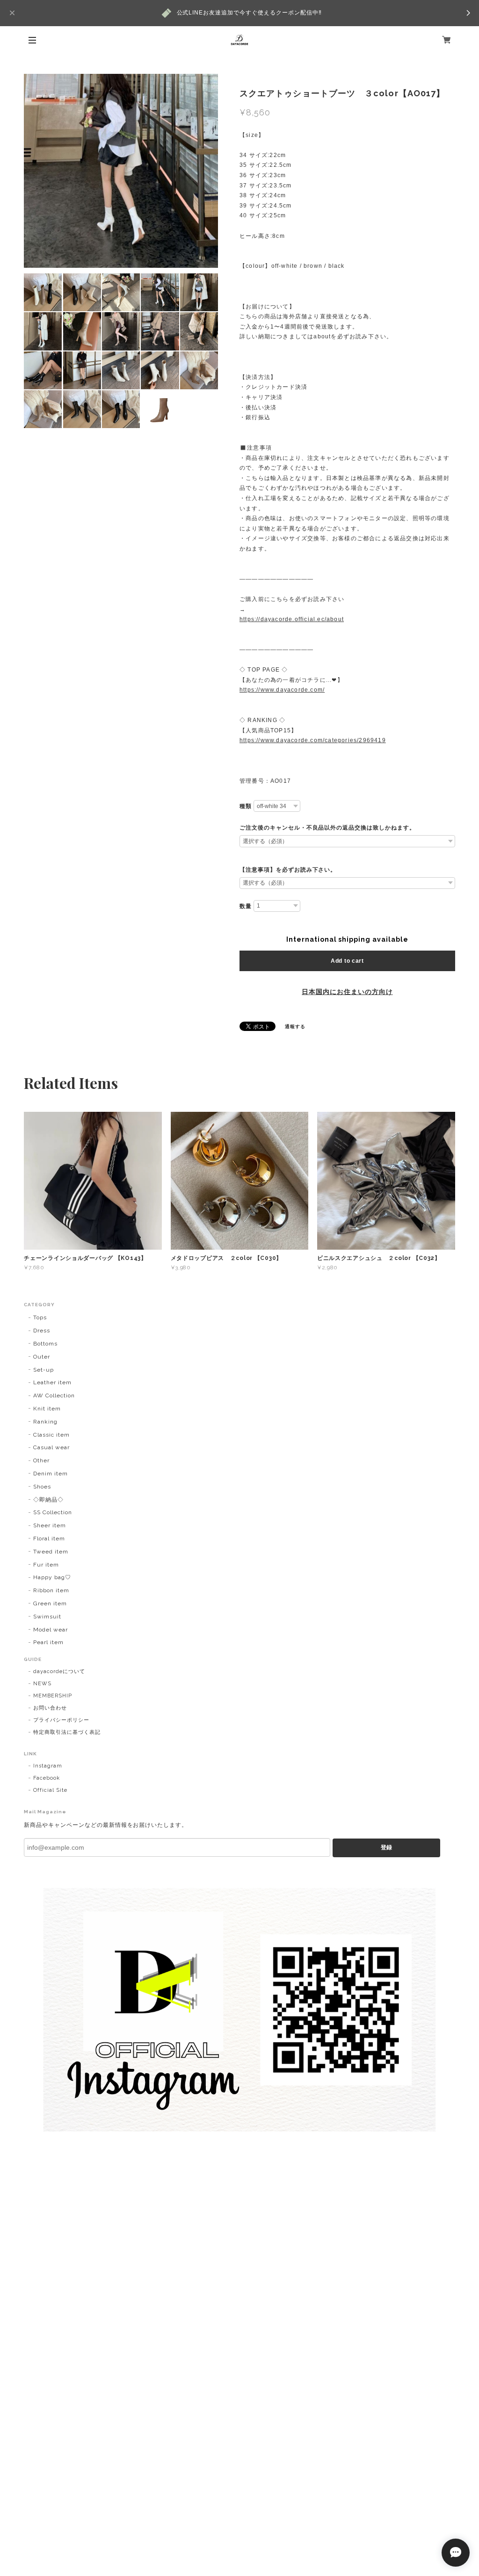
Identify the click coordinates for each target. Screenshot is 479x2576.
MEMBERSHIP (53, 1696)
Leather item (52, 1382)
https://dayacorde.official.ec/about (292, 619)
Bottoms (45, 1344)
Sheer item (50, 1525)
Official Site (50, 1790)
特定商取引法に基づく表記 (67, 1732)
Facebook (47, 1778)
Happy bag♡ (52, 1577)
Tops (40, 1317)
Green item (50, 1603)
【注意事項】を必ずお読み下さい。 (288, 870)
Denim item (51, 1474)
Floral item (49, 1538)
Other (41, 1460)
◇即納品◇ (48, 1500)
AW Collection (54, 1395)
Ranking (45, 1422)
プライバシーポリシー (61, 1720)
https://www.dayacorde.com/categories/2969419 (313, 740)
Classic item (51, 1435)
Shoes (42, 1487)
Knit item (47, 1409)
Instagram (48, 1766)
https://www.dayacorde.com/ (282, 690)
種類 (246, 806)
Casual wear (51, 1447)
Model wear (51, 1630)
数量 (246, 906)
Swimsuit (47, 1617)
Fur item (46, 1565)
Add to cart (347, 961)
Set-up (44, 1370)
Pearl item (48, 1642)
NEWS (42, 1684)
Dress (42, 1331)
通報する (295, 1027)
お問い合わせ (50, 1708)
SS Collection (52, 1512)
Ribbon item (51, 1590)
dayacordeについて (59, 1671)
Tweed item (51, 1552)
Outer (42, 1357)
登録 (386, 1847)
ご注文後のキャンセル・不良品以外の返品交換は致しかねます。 (327, 828)
